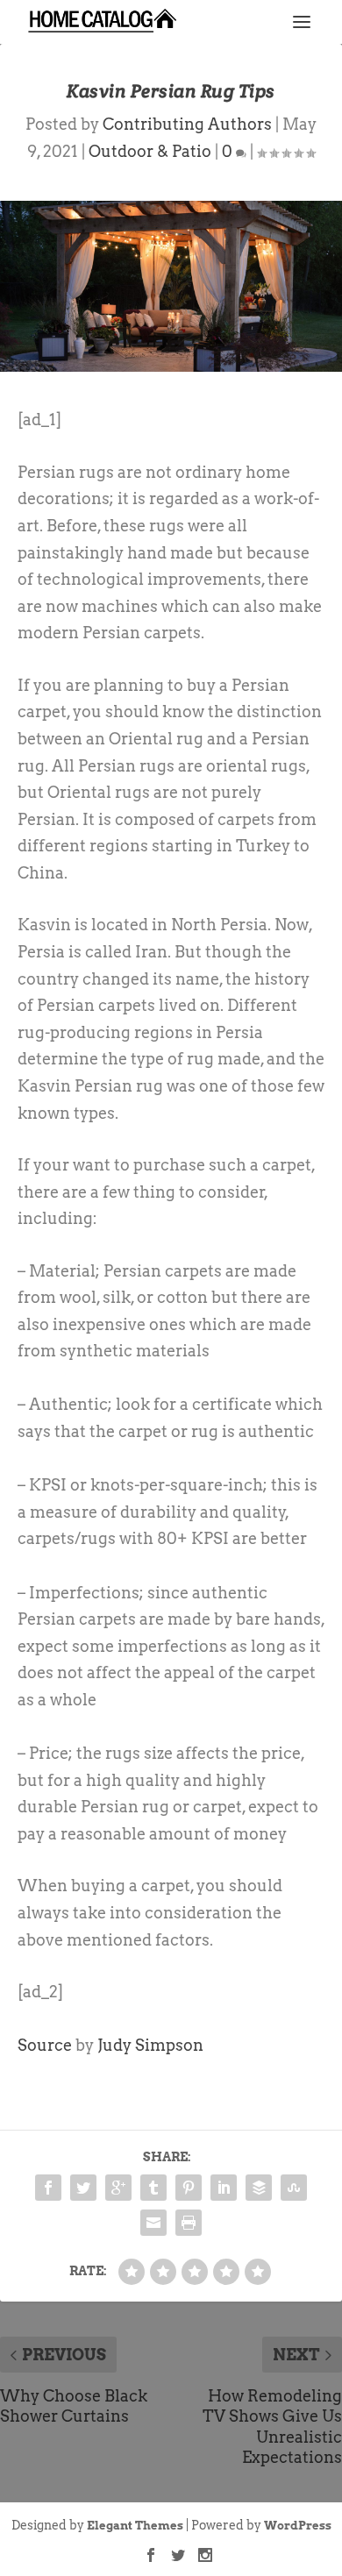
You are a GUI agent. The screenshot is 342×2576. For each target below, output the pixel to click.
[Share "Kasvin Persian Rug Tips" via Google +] (118, 2188)
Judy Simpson (150, 2045)
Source (45, 2045)
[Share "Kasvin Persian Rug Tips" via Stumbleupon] (294, 2188)
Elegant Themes (135, 2526)
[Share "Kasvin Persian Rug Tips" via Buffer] (259, 2188)
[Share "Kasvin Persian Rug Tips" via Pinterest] (189, 2188)
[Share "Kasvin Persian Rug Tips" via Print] (189, 2223)
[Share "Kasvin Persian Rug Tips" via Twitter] (83, 2188)
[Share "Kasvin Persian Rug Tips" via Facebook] (48, 2188)
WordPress (298, 2526)
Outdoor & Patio (150, 151)
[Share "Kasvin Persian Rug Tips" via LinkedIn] (224, 2188)
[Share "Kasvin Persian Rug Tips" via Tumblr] (153, 2188)
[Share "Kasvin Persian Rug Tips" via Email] (153, 2223)
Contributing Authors (187, 124)
